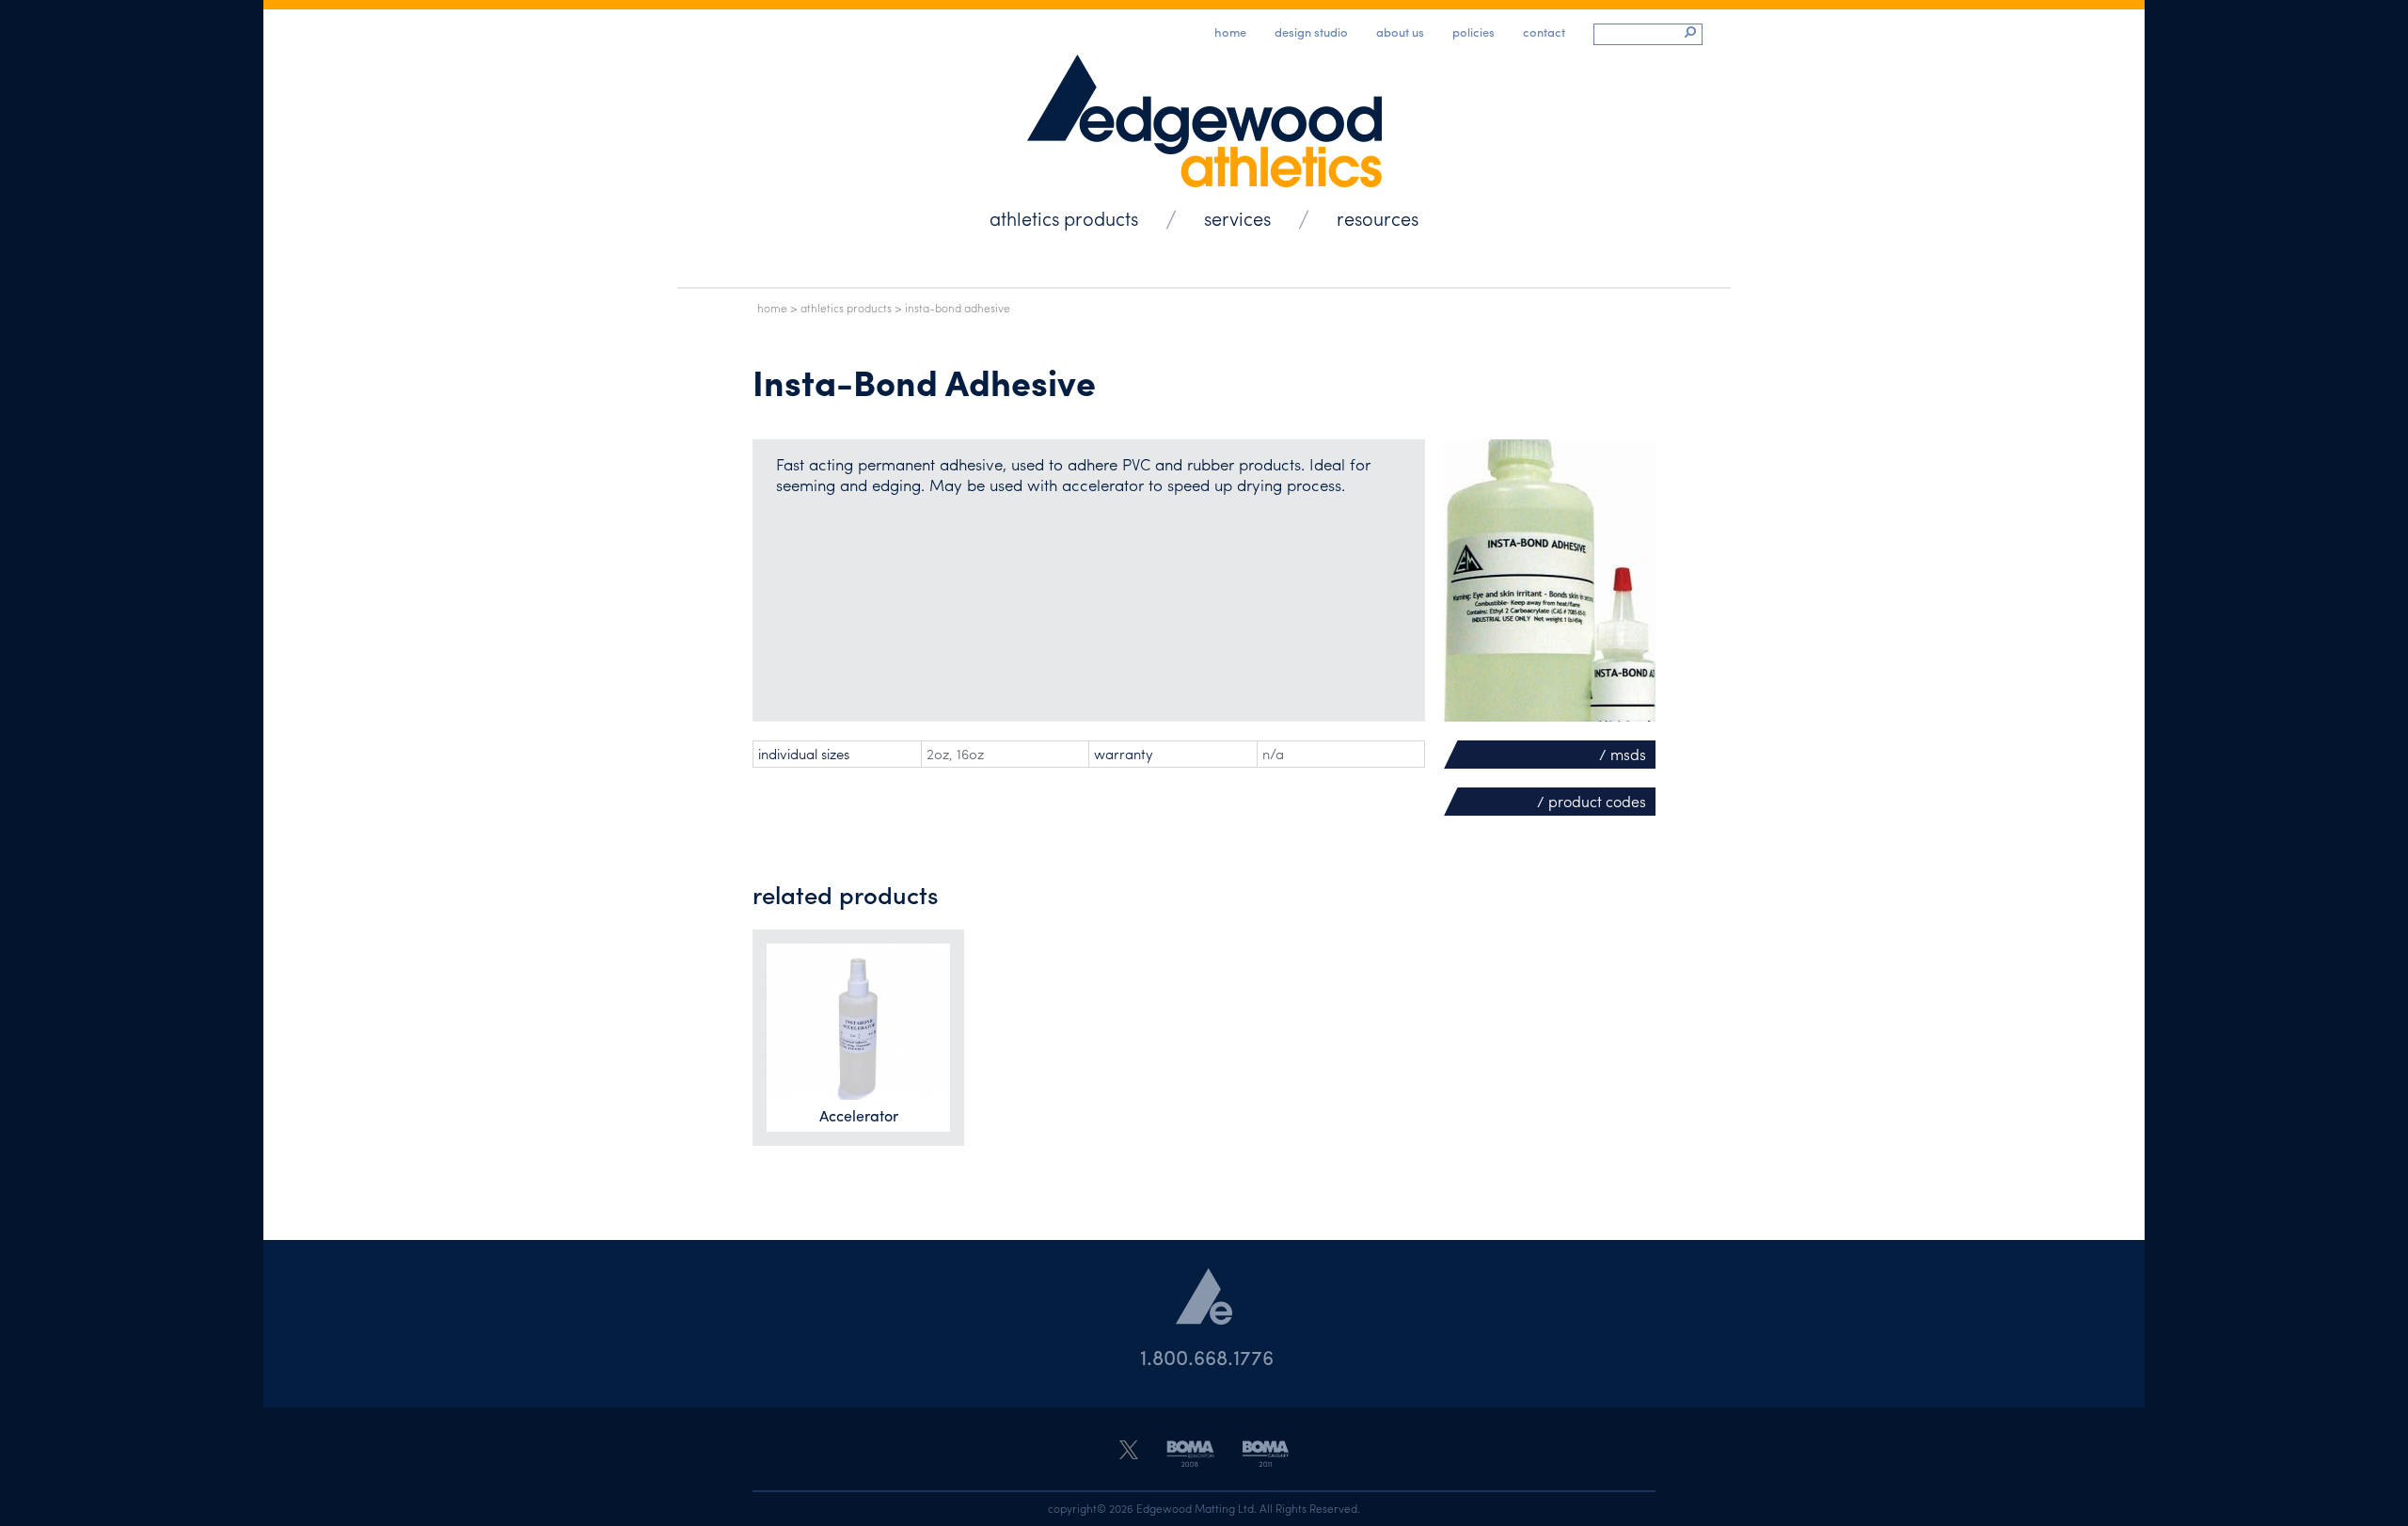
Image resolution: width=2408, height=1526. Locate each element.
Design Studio (1311, 32)
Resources (1378, 218)
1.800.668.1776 (1207, 1357)
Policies (1473, 32)
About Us (1400, 32)
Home (1230, 32)
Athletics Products (1064, 218)
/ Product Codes (1592, 801)
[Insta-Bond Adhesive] (1550, 580)
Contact (1544, 32)
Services (1237, 218)
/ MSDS (1623, 754)
